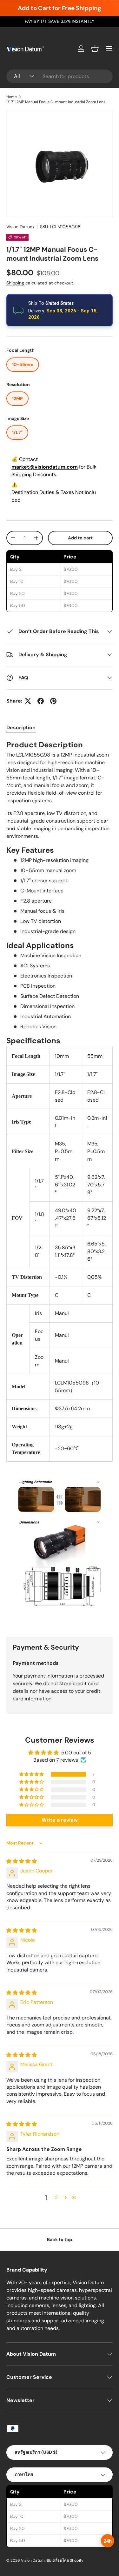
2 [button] (56, 2197)
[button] (95, 49)
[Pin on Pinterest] (53, 701)
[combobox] (60, 76)
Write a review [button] (60, 1820)
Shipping (15, 283)
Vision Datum (20, 227)
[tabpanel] (60, 1183)
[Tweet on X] (28, 701)
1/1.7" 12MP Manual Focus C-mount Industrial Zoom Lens (56, 102)
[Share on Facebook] (41, 701)
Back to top (60, 2239)
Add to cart (80, 538)
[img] (22, 1861)
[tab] (21, 727)
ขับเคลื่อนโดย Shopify (65, 2560)
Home (12, 97)
